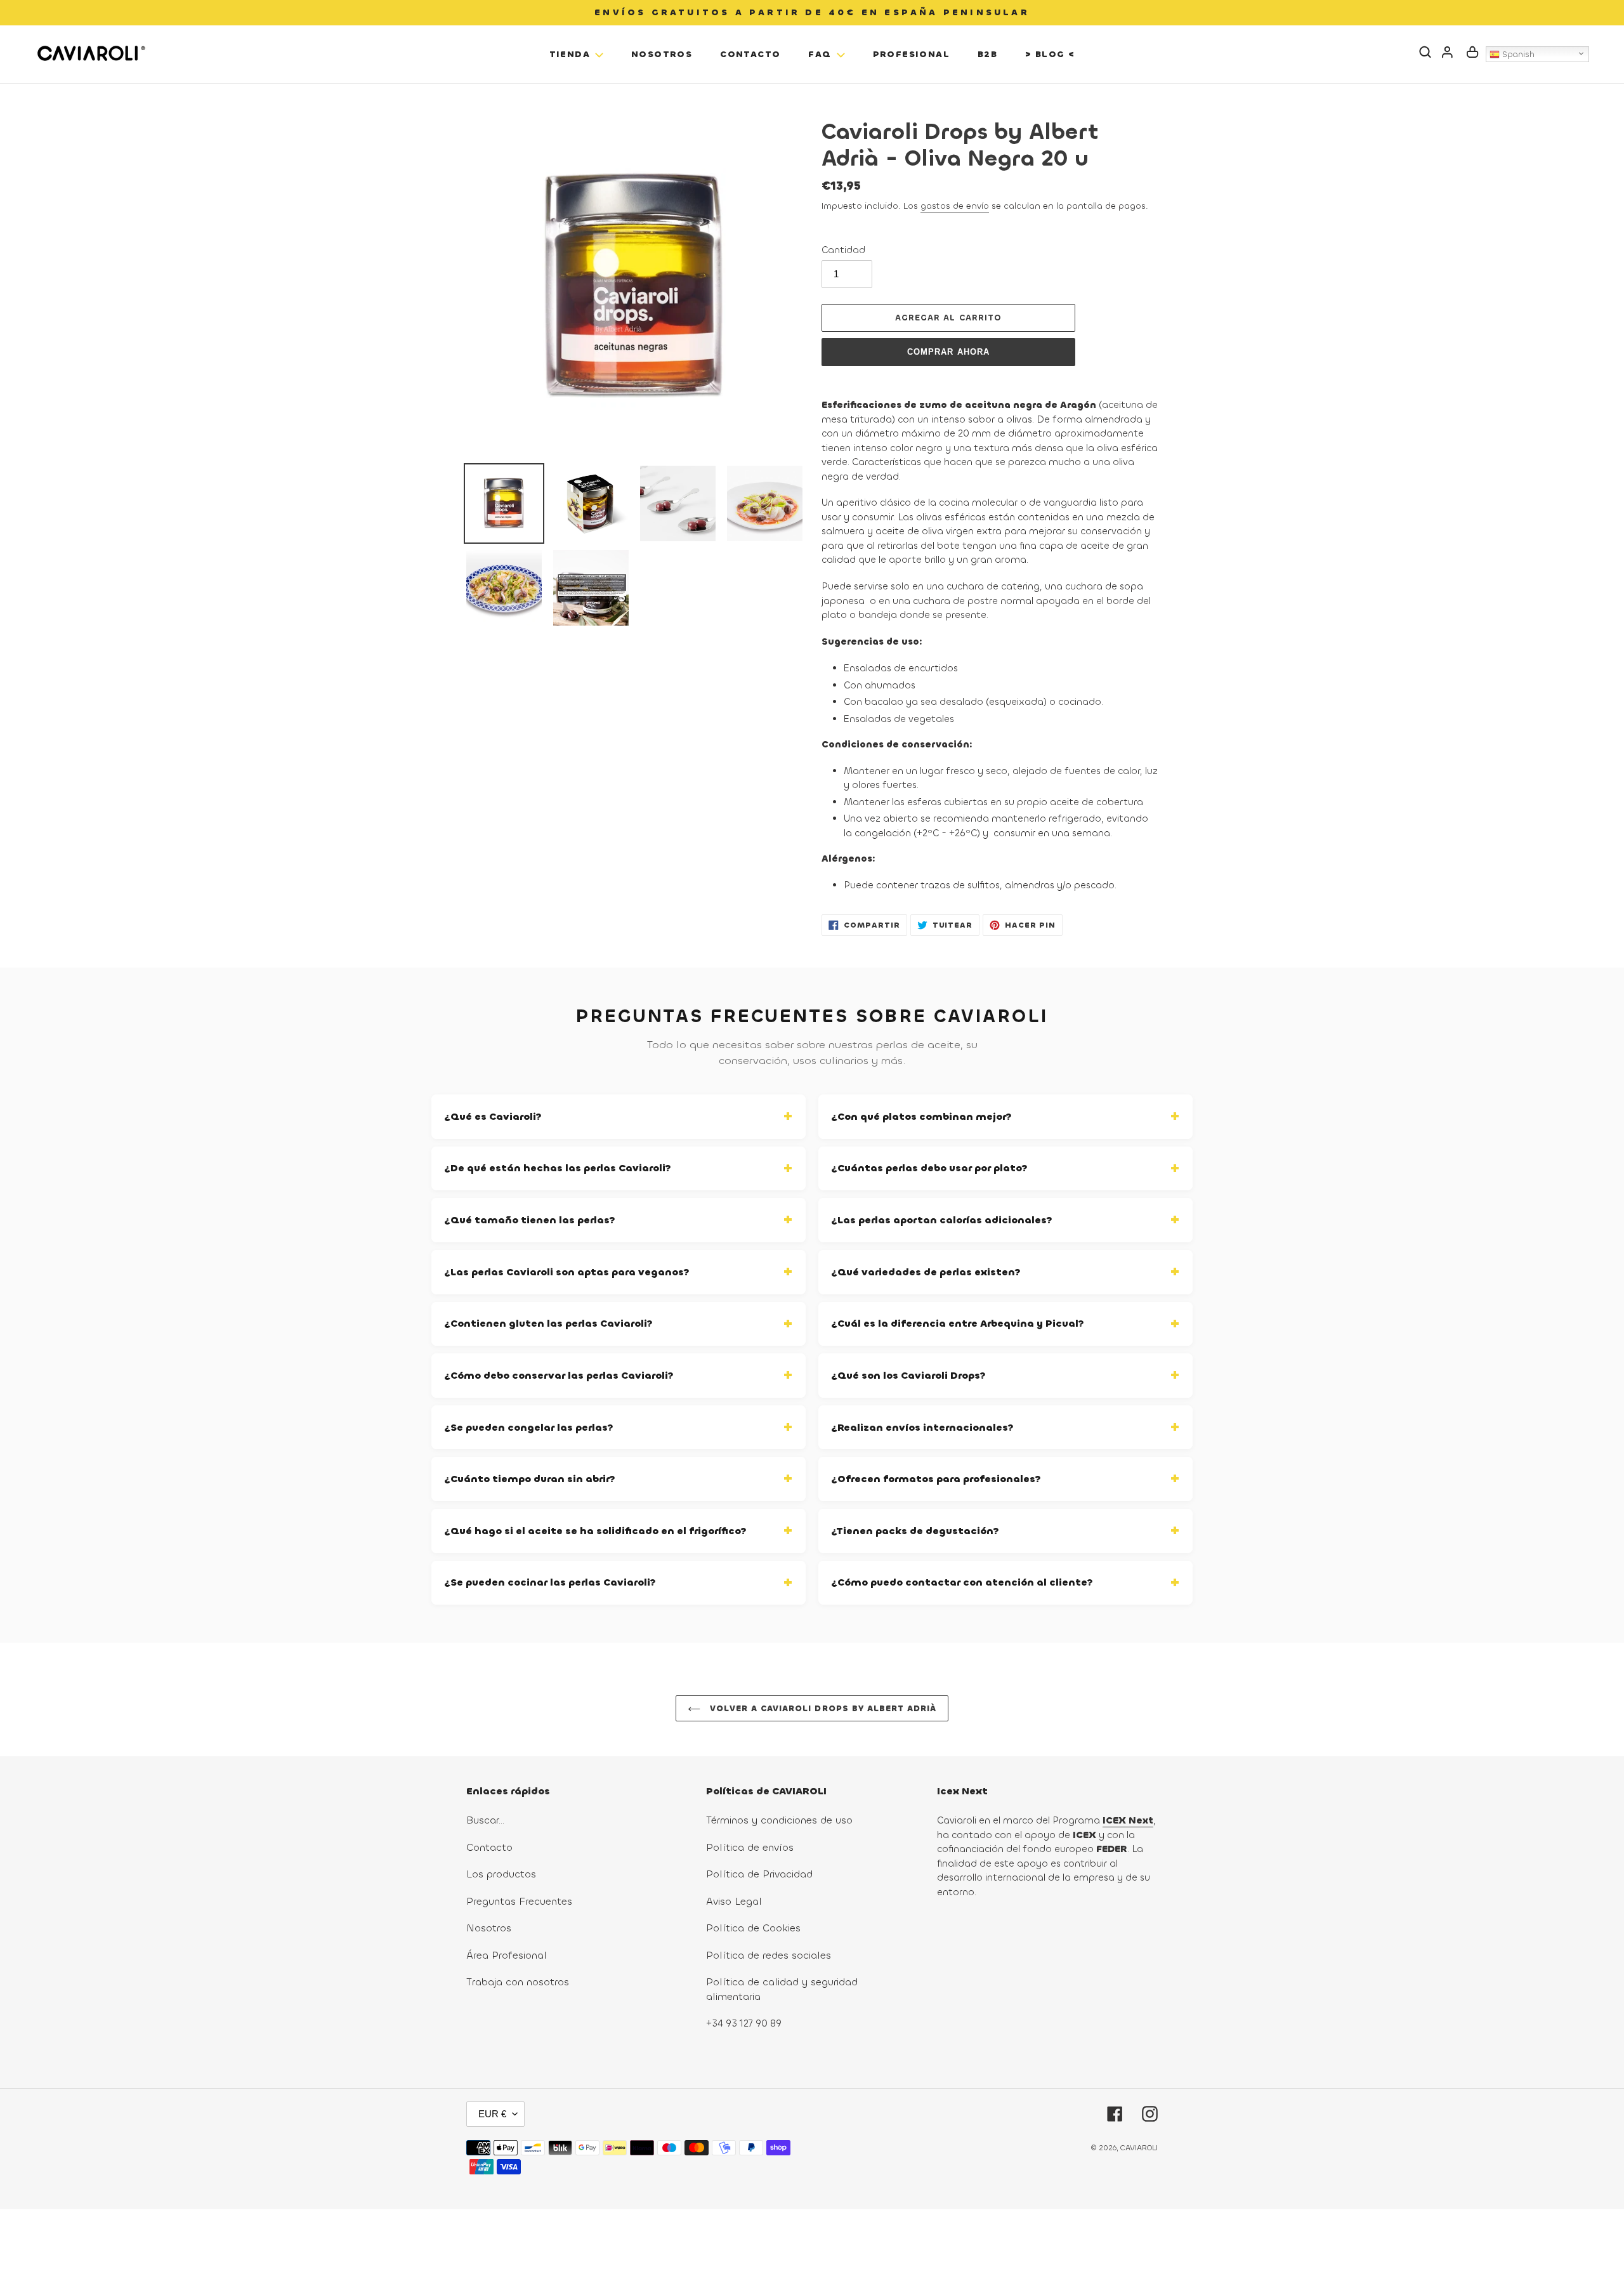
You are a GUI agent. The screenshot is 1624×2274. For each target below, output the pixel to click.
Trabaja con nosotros (518, 1982)
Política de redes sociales (769, 1955)
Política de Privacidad (759, 1874)
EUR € (492, 2114)
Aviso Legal (734, 1901)
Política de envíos (750, 1847)
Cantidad (843, 250)
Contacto (489, 1847)
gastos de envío (955, 206)
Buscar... (485, 1820)
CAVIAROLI (1139, 2148)
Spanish (1517, 54)
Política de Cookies (753, 1928)
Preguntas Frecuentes (519, 1901)
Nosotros (489, 1928)
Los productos (501, 1874)
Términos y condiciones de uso (779, 1820)
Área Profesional (507, 1955)
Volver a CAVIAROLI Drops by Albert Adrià (822, 1708)
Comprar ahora (948, 352)
